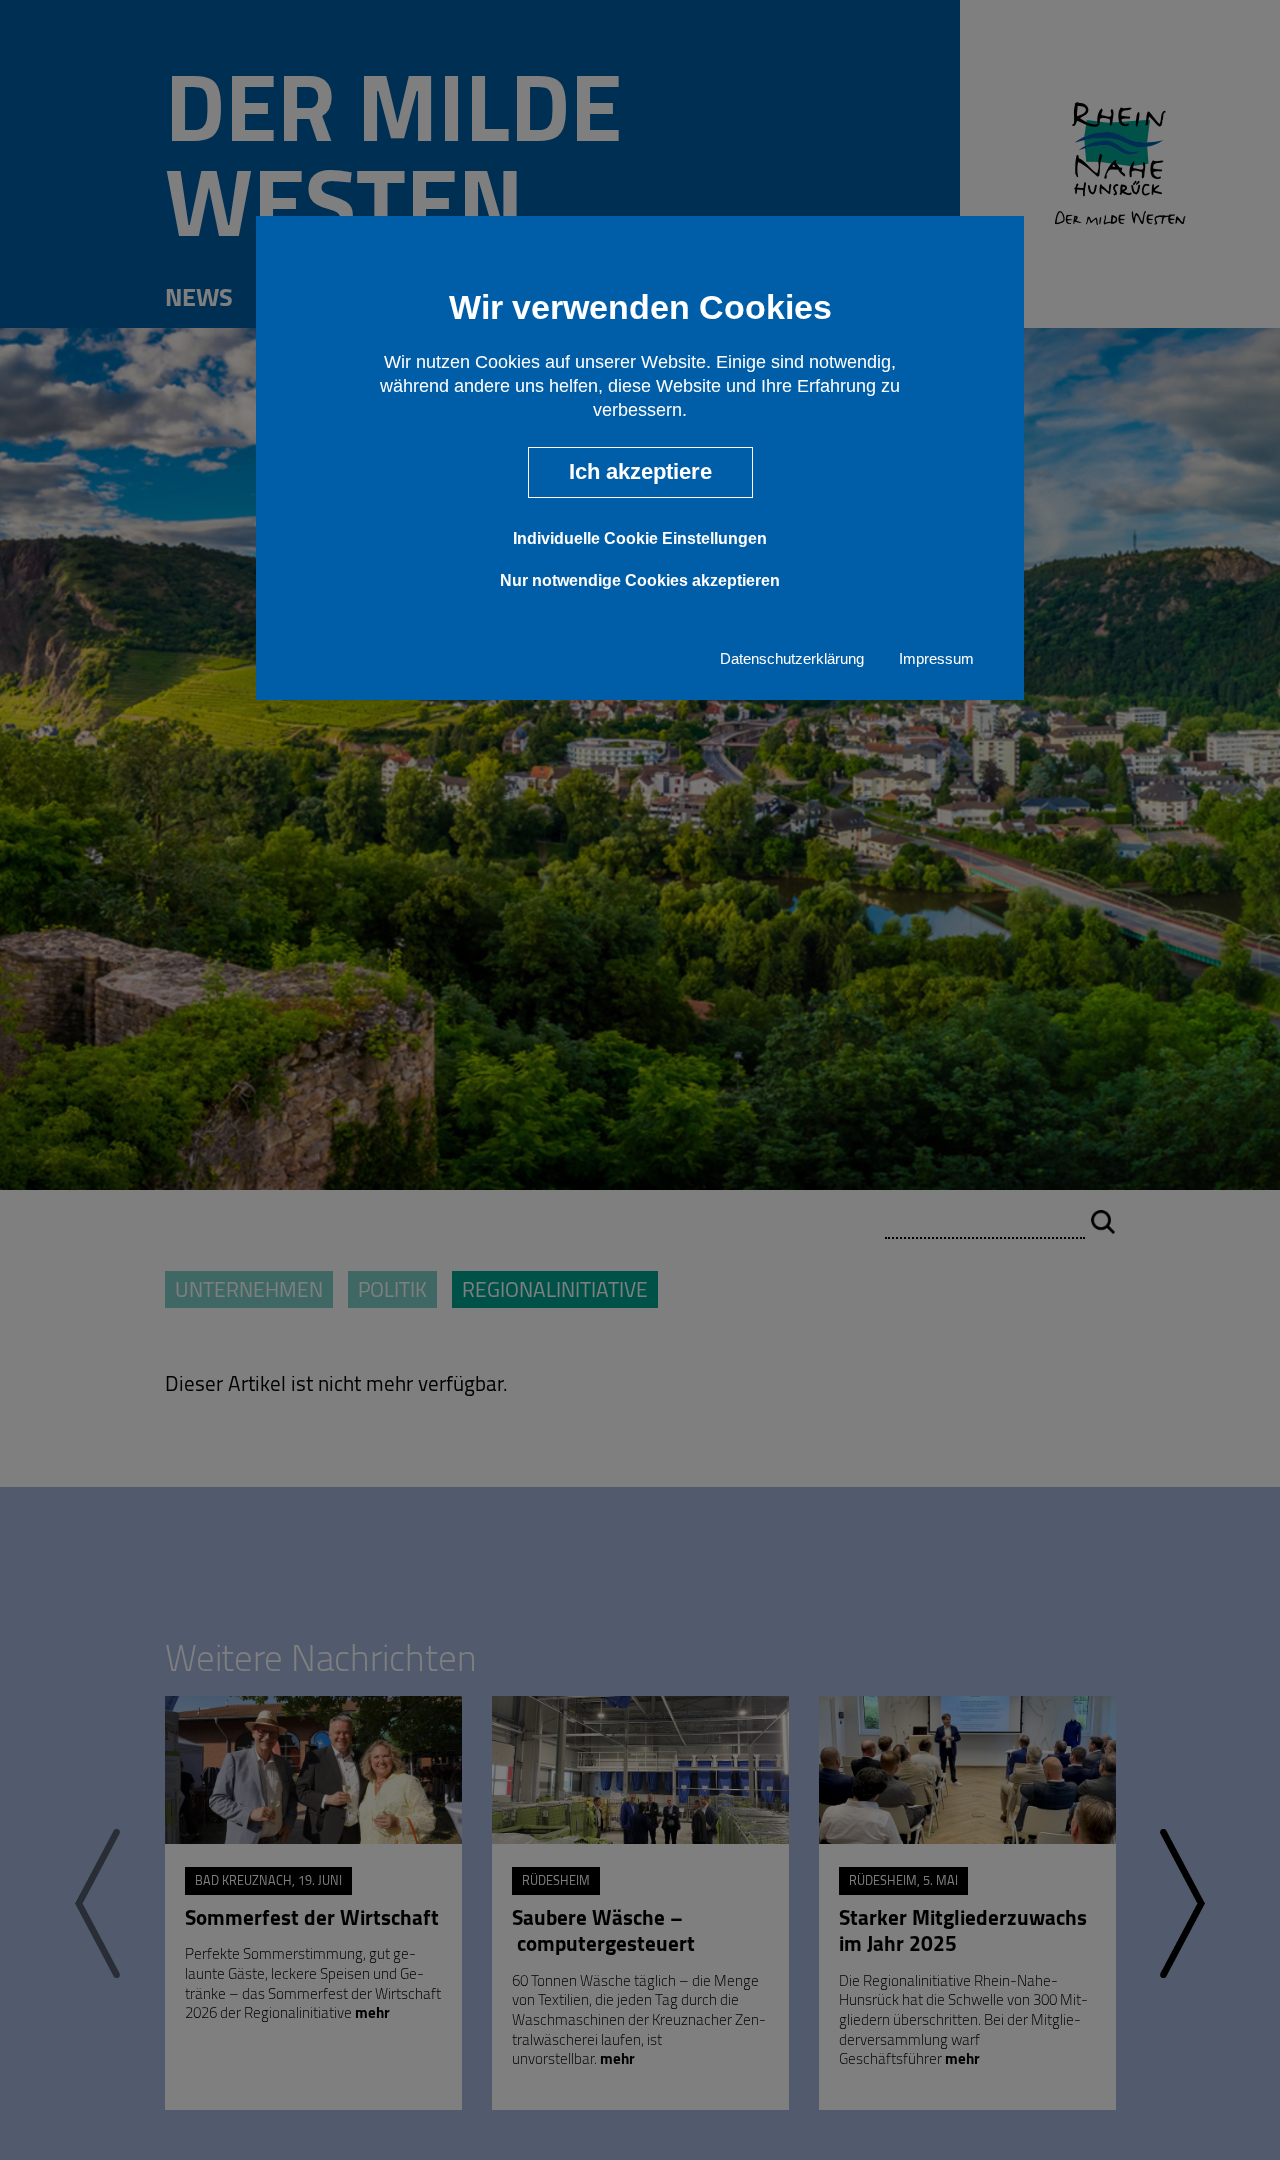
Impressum (936, 659)
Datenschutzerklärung (792, 659)
